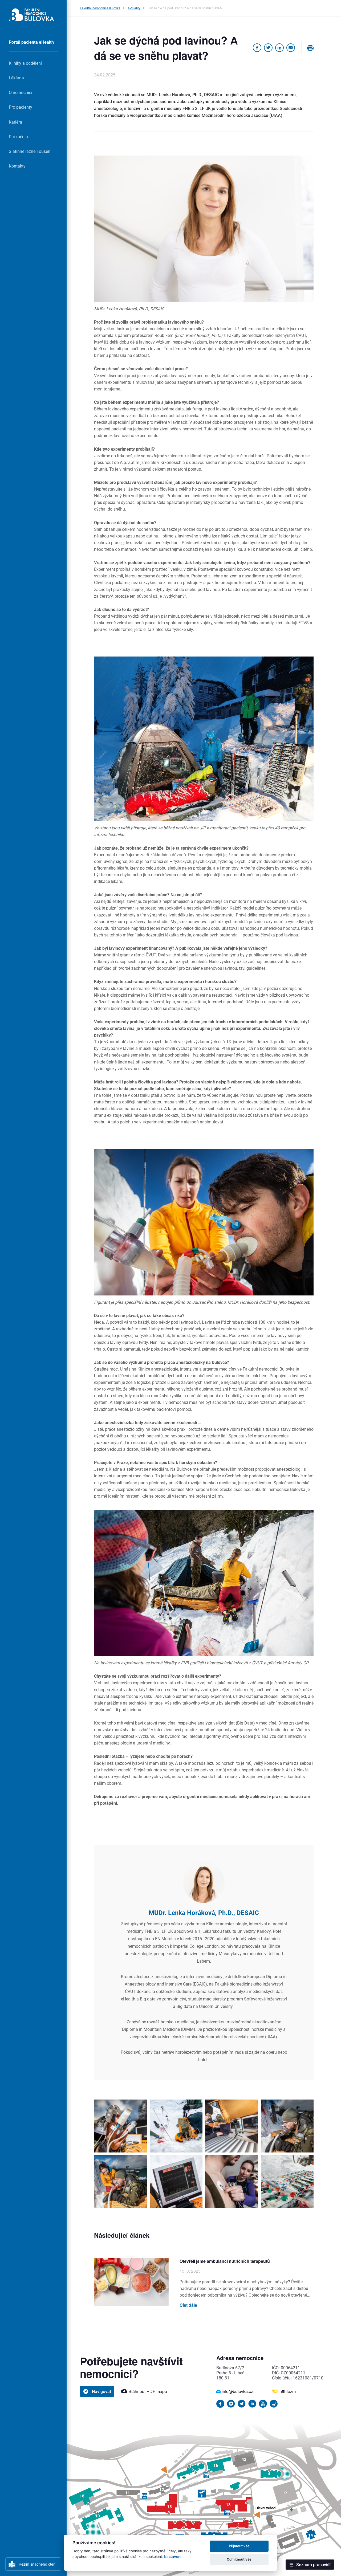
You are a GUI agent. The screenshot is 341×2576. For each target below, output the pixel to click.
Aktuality (134, 8)
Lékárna (16, 78)
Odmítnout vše (239, 2559)
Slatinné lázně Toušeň (30, 151)
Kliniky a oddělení (25, 63)
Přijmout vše (239, 2546)
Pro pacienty (21, 107)
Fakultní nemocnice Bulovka (100, 8)
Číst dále (188, 2305)
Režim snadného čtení (38, 2564)
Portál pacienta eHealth (31, 42)
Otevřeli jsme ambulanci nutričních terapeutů (225, 2261)
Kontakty (17, 166)
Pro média (18, 136)
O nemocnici (21, 92)
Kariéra (15, 122)
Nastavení (173, 2557)
